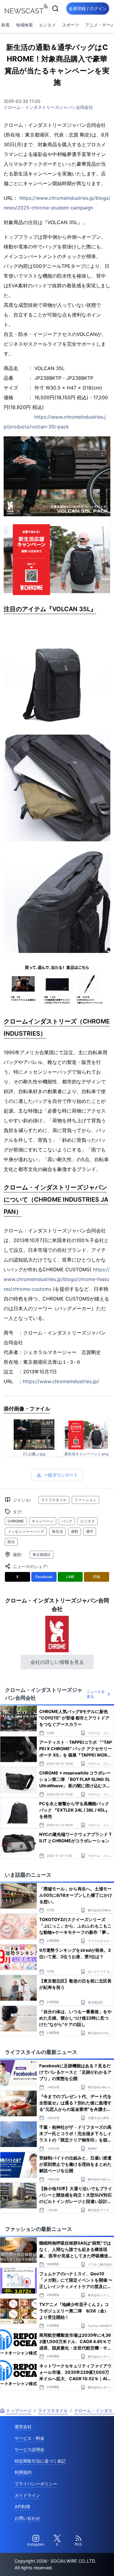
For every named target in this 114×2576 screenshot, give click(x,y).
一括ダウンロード (61, 1475)
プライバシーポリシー (36, 2484)
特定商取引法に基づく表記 (40, 2461)
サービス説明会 (29, 2449)
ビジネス (88, 1521)
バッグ (67, 1521)
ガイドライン (27, 2495)
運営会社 (23, 2427)
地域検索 (24, 25)
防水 (11, 1542)
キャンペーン (43, 1521)
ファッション (85, 1500)
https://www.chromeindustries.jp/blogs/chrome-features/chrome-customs (57, 1279)
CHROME (16, 1521)
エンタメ (47, 25)
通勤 (74, 1531)
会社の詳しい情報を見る (57, 1662)
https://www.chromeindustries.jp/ (61, 1381)
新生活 (57, 1531)
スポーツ (71, 25)
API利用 (22, 2507)
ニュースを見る (96, 1694)
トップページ (19, 2410)
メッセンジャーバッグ (26, 1531)
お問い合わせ (27, 2518)
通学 (90, 1531)
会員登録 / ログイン (88, 8)
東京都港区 (42, 1555)
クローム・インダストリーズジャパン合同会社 (48, 107)
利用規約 (23, 2472)
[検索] (55, 9)
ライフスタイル (54, 1500)
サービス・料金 (29, 2438)
